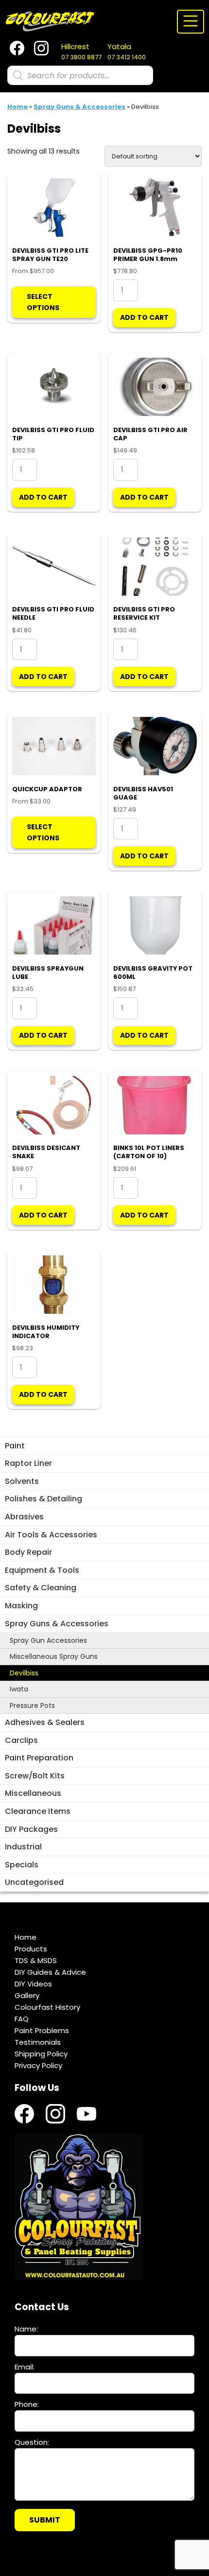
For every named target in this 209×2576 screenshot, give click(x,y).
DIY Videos (33, 1984)
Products (31, 1949)
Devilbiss (24, 1673)
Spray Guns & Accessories (57, 1624)
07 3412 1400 (127, 52)
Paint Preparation (39, 1758)
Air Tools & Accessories (51, 1535)
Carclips (21, 1740)
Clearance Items (38, 1811)
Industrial (23, 1847)
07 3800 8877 (81, 52)
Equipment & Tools (42, 1570)
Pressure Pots (32, 1706)
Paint (15, 1446)
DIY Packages (31, 1829)
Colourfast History (47, 2007)
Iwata (19, 1689)
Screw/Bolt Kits (35, 1776)
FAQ (22, 2019)
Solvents (22, 1481)
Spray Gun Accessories (48, 1640)
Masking (21, 1606)
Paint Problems (42, 2030)
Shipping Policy (41, 2054)
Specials (22, 1865)
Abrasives (24, 1517)
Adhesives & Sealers (45, 1722)
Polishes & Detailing (44, 1499)
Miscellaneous (33, 1793)
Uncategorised (34, 1882)
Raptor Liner (28, 1463)
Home (17, 107)
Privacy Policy (38, 2065)
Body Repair (28, 1552)
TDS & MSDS (36, 1960)
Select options (43, 302)
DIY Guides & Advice (50, 1972)
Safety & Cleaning (41, 1588)
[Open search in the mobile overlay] (80, 75)
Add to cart (144, 317)
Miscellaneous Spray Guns (54, 1656)
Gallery (27, 1995)
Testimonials (38, 2042)
